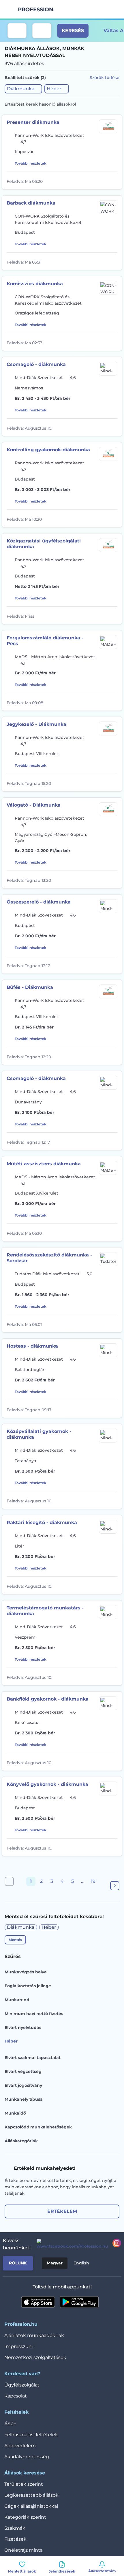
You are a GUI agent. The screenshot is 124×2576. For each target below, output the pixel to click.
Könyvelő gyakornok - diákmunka (47, 1784)
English (81, 2263)
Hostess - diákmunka (32, 1346)
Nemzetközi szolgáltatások (35, 2357)
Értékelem (62, 2211)
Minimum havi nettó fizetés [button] (34, 2014)
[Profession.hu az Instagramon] (114, 2244)
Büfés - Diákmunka (30, 987)
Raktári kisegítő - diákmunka (42, 1522)
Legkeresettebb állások (31, 2495)
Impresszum (19, 2346)
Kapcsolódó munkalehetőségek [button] (38, 2127)
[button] (23, 89)
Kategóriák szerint (25, 2517)
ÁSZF (10, 2424)
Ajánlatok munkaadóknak (34, 2335)
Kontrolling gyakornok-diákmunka (48, 450)
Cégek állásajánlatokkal (31, 2506)
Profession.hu (36, 10)
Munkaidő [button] (15, 2113)
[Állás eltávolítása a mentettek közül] (113, 181)
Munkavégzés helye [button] (26, 1972)
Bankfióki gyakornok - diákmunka (48, 1699)
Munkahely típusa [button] (24, 2099)
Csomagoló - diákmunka (36, 364)
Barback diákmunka (31, 203)
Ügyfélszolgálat (22, 2385)
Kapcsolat (16, 2396)
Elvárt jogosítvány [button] (23, 2085)
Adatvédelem (20, 2446)
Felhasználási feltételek (31, 2435)
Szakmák (15, 2528)
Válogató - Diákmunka (34, 805)
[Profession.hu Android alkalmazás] (79, 2302)
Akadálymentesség (27, 2457)
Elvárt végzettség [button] (23, 2071)
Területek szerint (24, 2484)
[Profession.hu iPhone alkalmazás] (38, 2302)
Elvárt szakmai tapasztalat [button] (33, 2058)
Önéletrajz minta (24, 2550)
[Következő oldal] (115, 1886)
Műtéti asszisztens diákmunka (44, 1164)
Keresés (73, 31)
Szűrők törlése (105, 78)
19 (93, 1881)
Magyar (55, 2263)
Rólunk (18, 2263)
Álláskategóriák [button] (21, 2141)
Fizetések (15, 2539)
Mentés (15, 1940)
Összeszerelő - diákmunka (39, 902)
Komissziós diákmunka (35, 284)
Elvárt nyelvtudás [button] (23, 2027)
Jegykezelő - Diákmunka (36, 724)
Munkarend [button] (17, 2000)
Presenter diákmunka (33, 122)
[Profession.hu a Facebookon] (70, 2244)
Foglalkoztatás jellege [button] (28, 1986)
